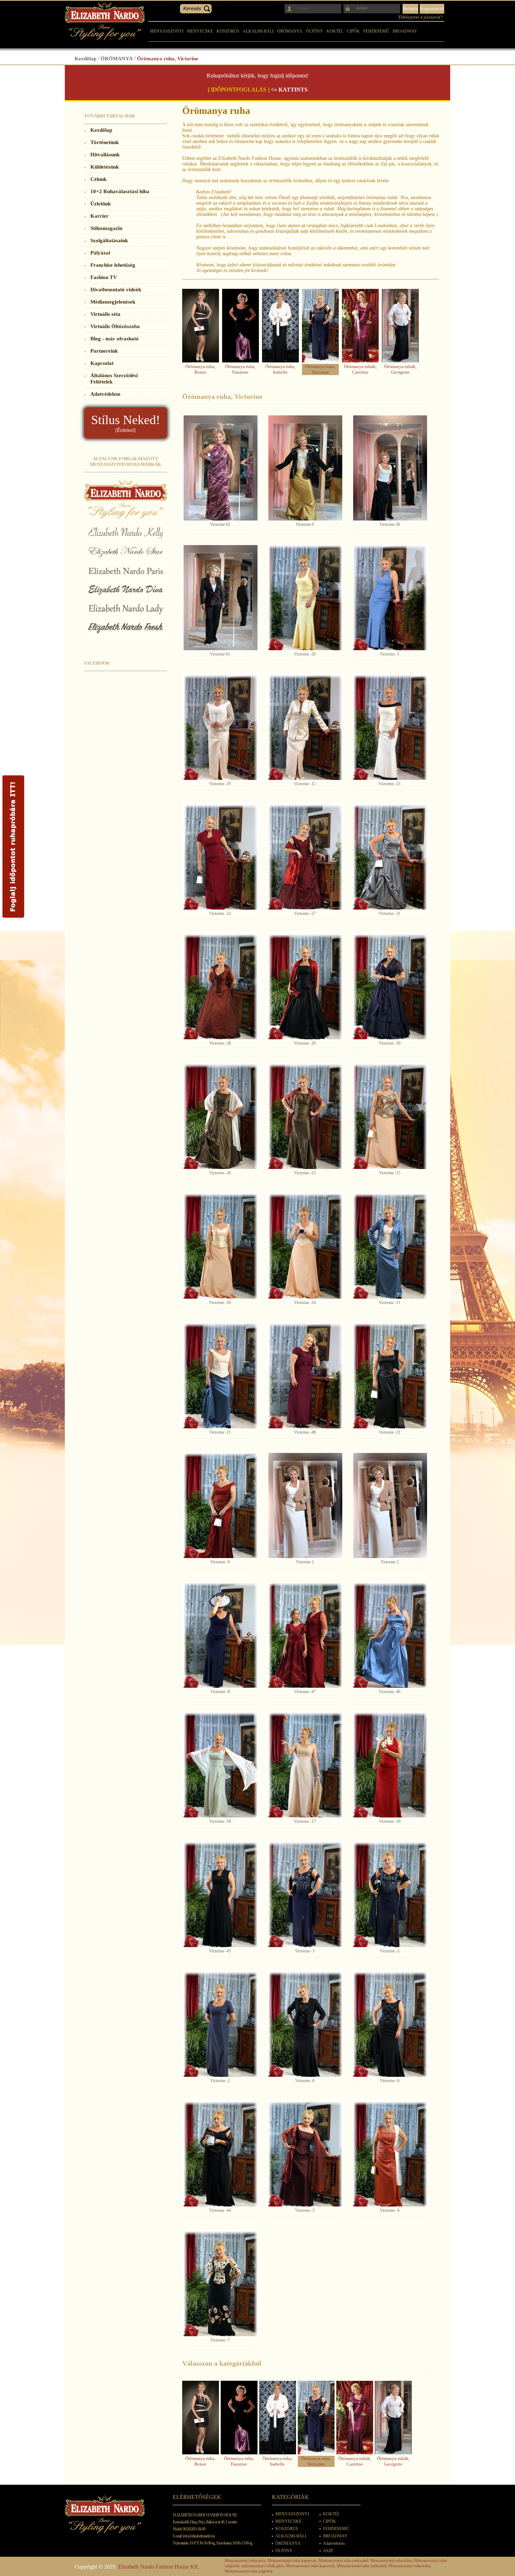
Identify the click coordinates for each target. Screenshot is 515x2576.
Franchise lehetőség (113, 265)
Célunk (98, 179)
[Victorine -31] (390, 857)
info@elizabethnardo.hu (199, 2536)
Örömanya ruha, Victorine (168, 58)
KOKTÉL (335, 31)
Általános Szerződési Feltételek (114, 378)
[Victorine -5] (305, 2154)
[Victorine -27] (305, 857)
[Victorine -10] (390, 1765)
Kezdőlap (85, 58)
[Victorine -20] (305, 598)
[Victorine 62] (221, 468)
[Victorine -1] (390, 598)
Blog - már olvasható (115, 338)
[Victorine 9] (305, 468)
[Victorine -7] (221, 2284)
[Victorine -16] (221, 1246)
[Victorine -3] (305, 1895)
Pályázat (100, 253)
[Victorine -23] (221, 857)
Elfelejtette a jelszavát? (420, 17)
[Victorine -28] (221, 987)
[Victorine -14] (305, 1246)
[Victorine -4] (390, 2154)
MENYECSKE (200, 31)
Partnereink (104, 351)
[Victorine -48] (305, 1376)
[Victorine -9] (221, 1506)
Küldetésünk (105, 167)
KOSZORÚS (228, 31)
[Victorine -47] (305, 1635)
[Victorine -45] (221, 1895)
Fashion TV (104, 277)
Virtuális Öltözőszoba (115, 326)
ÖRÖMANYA (290, 31)
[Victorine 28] (390, 468)
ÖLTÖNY (314, 31)
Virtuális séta (105, 314)
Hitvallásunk (105, 154)
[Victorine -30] (390, 987)
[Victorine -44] (221, 2154)
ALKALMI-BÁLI (258, 31)
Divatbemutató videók (116, 289)
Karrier (99, 216)
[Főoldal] (105, 38)
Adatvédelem (105, 394)
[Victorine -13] (390, 727)
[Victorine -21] (390, 1376)
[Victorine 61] (221, 598)
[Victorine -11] (390, 1246)
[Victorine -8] (221, 1635)
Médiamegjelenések (113, 302)
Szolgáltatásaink (109, 240)
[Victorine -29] (305, 987)
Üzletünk (101, 203)
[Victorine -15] (390, 1116)
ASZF (328, 2551)
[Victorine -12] (305, 727)
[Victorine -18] (221, 1765)
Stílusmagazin (106, 228)
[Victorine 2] (305, 1506)
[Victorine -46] (390, 1635)
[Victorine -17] (305, 1765)
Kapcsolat (102, 363)
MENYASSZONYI (167, 31)
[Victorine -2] (221, 2024)
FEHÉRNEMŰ (376, 31)
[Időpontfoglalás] (13, 918)
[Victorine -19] (221, 727)
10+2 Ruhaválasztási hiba (120, 191)
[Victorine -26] (221, 1116)
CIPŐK (353, 31)
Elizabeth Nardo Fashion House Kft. (159, 2567)
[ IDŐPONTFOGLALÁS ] (239, 90)
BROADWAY (405, 31)
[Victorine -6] (305, 2024)
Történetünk (105, 142)
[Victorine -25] (305, 1116)
